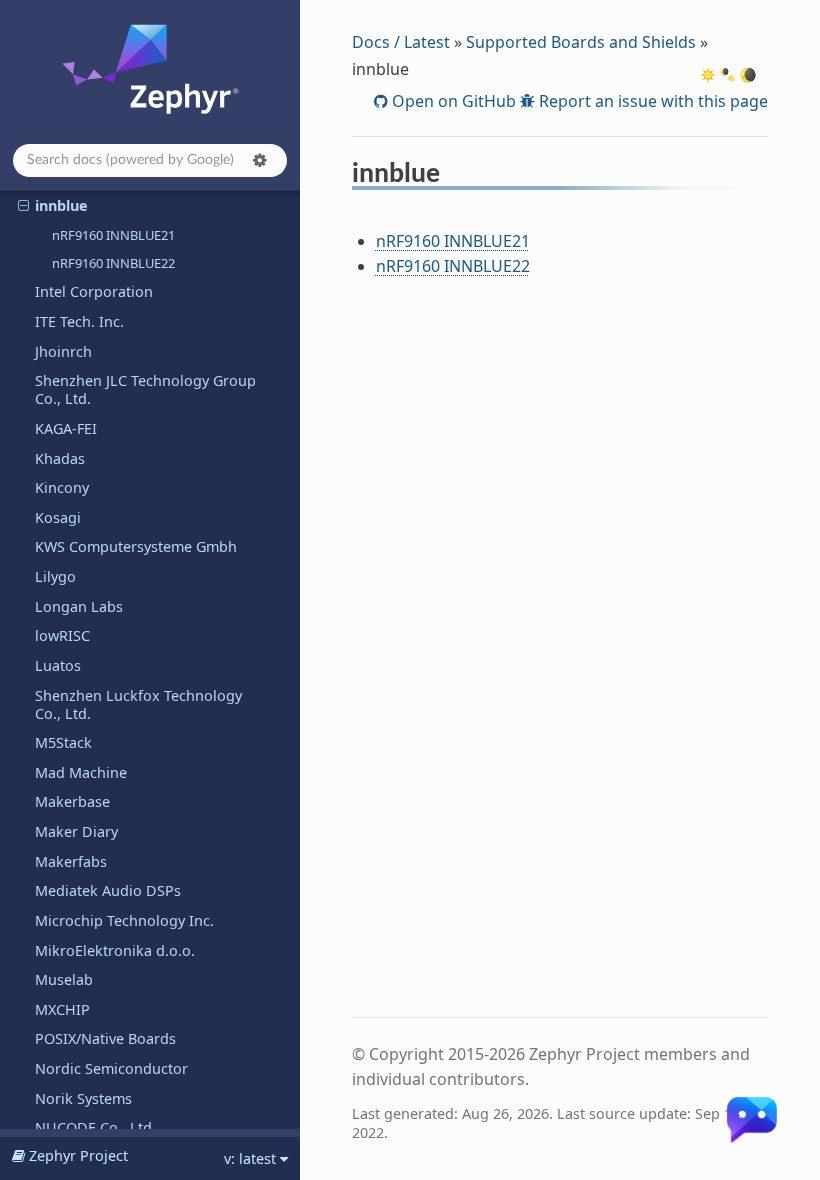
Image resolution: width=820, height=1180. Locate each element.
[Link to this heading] (453, 177)
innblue (61, 205)
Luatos (58, 665)
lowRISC (62, 635)
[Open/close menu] (23, 206)
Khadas (60, 458)
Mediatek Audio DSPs (108, 890)
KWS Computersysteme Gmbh (136, 546)
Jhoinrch (63, 351)
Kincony (62, 487)
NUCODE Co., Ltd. (95, 1127)
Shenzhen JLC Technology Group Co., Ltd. (145, 389)
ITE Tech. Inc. (79, 321)
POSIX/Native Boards (105, 1038)
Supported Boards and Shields (581, 42)
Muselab (64, 979)
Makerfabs (71, 861)
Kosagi (58, 517)
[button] (260, 160)
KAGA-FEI (66, 428)
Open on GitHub (452, 101)
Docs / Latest (401, 42)
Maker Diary (76, 831)
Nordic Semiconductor (111, 1068)
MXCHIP (62, 1009)
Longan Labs (79, 606)
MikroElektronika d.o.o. (115, 950)
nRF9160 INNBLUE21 (113, 235)
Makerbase (72, 801)
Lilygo (55, 576)
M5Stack (63, 742)
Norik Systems (83, 1098)
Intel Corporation (94, 291)
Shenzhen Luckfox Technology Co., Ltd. (138, 704)
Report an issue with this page (651, 101)
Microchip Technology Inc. (124, 920)
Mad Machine (81, 772)
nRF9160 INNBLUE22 (113, 263)
